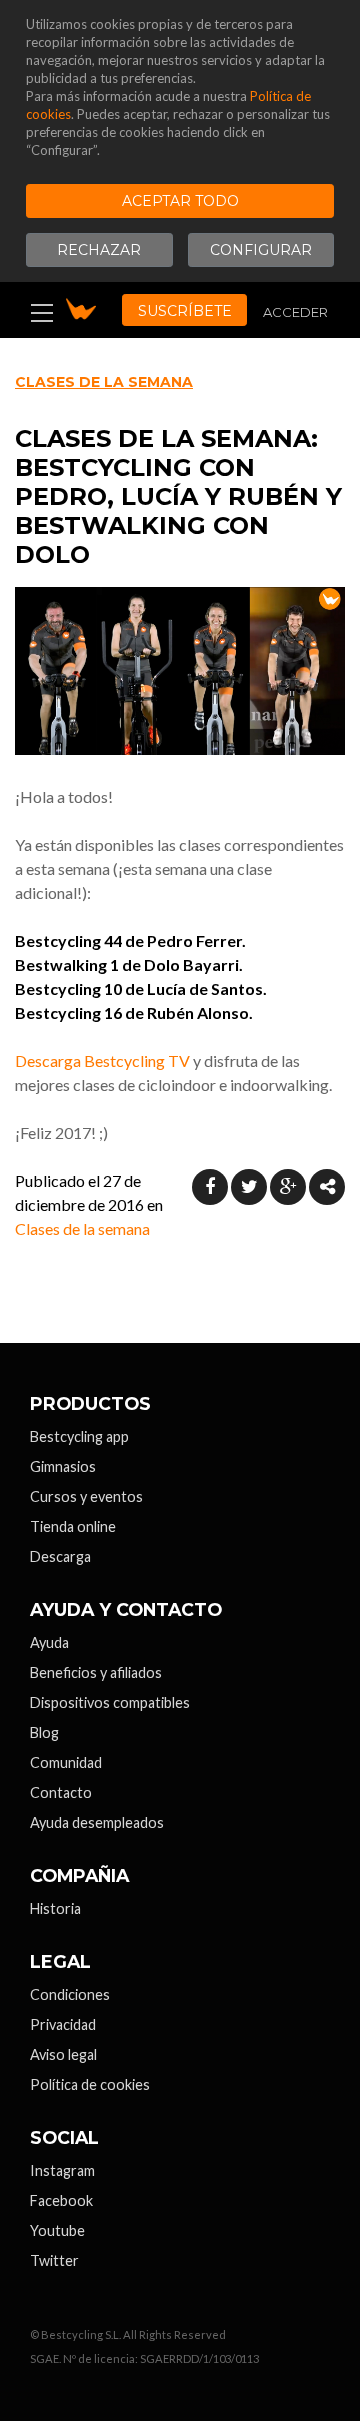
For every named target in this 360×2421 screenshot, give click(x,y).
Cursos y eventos (86, 1496)
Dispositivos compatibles (110, 1702)
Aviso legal (63, 2054)
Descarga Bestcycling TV (102, 1060)
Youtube (57, 2230)
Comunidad (66, 1762)
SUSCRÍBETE (185, 311)
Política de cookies (90, 2084)
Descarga (60, 1556)
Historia (55, 1908)
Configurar (261, 250)
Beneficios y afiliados (96, 1672)
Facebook (61, 2200)
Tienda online (73, 1526)
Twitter (54, 2260)
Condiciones (70, 1994)
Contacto (61, 1792)
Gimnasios (63, 1466)
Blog (44, 1732)
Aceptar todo (180, 201)
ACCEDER (295, 312)
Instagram (62, 2170)
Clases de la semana (104, 382)
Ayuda (49, 1642)
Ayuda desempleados (97, 1822)
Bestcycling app (79, 1436)
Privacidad (63, 2024)
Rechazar (99, 250)
